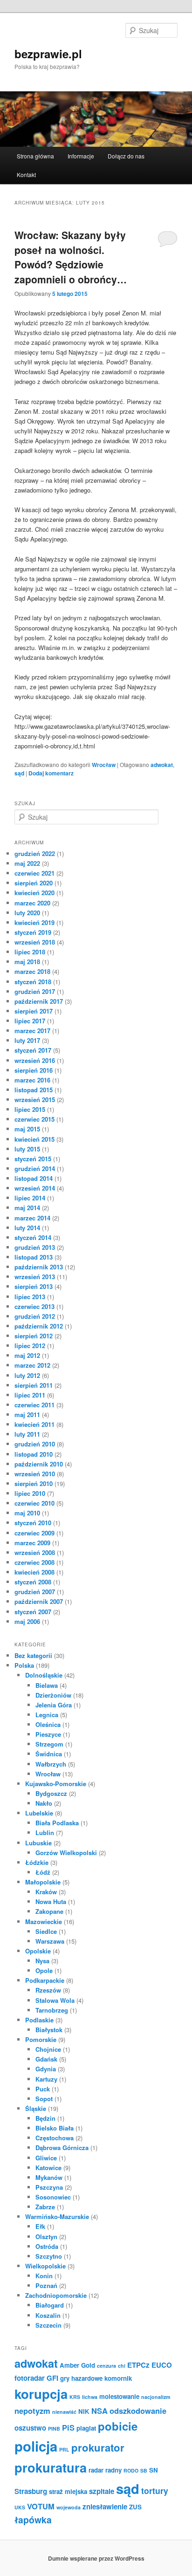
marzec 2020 (32, 903)
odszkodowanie (138, 2411)
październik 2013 (39, 1267)
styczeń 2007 (33, 1612)
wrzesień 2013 (35, 1277)
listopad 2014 (34, 1178)
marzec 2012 (32, 1365)
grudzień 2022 (35, 853)
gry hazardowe (81, 2378)
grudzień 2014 (35, 1168)
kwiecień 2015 (34, 1139)
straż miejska (68, 2491)
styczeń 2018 (33, 982)
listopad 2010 (34, 1454)
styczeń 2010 (33, 1523)
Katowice (48, 2168)
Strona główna (35, 156)
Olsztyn (46, 2237)
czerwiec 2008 (34, 1562)
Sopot (44, 2099)
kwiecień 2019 (34, 922)
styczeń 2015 (33, 1159)
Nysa (42, 1961)
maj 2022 (27, 863)
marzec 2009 (32, 1543)
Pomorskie (41, 2039)
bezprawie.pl (48, 54)
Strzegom (49, 1744)
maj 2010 (27, 1513)
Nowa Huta (51, 1901)
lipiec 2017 (30, 1021)
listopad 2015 (34, 1090)
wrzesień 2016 (35, 1060)
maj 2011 (27, 1415)
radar (96, 2470)
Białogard (50, 2305)
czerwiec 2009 (34, 1533)
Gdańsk (46, 2059)
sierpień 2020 (34, 883)
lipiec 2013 (30, 1297)
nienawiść (64, 2412)
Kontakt (26, 175)
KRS (75, 2397)
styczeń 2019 (33, 932)
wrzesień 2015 (35, 1100)
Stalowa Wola (55, 2000)
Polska (24, 1665)
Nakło (44, 1803)
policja (36, 2446)
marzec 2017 (32, 1031)
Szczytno (49, 2256)
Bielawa (47, 1685)
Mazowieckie (44, 1922)
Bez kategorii (33, 1655)
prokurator (98, 2447)
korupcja (41, 2394)
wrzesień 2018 (35, 942)
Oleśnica (48, 1724)
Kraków (46, 1892)
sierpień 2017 (34, 1011)
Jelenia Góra (54, 1705)
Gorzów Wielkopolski (66, 1853)
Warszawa (50, 1941)
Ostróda (47, 2246)
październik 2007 (39, 1601)
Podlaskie (39, 2020)
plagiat (86, 2428)
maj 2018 (27, 962)
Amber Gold (77, 2365)
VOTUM (41, 2506)
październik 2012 (39, 1326)
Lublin (45, 1833)
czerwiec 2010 (34, 1503)
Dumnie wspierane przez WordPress (96, 2558)
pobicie (118, 2426)
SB (144, 2470)
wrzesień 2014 (35, 1188)
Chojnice (48, 2049)
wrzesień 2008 (35, 1552)
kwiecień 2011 (34, 1424)
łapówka (33, 2520)
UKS (20, 2507)
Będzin (45, 2118)
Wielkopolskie (45, 2266)
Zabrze (45, 2207)
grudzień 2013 (35, 1247)
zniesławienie (105, 2507)
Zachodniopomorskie (56, 2295)
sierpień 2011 (34, 1385)
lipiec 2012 (30, 1346)
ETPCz (138, 2365)
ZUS (135, 2507)
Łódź (43, 1872)
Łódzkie (37, 1862)
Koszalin (48, 2315)
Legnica (47, 1715)
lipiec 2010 (30, 1493)
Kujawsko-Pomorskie (56, 1784)
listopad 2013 (34, 1257)
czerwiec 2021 (34, 873)
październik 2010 (39, 1464)
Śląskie (36, 2108)
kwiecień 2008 (34, 1572)
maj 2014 (27, 1208)
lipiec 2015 (30, 1109)
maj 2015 (27, 1129)
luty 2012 (27, 1375)
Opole (44, 1970)
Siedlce (46, 1931)
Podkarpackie (45, 1980)
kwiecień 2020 (34, 893)
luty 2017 (27, 1040)
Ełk (40, 2226)
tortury (155, 2490)
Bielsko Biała (55, 2128)
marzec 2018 (32, 971)
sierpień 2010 (34, 1483)
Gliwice (46, 2158)
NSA (99, 2411)
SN (154, 2470)
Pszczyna (49, 2187)
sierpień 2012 (34, 1336)
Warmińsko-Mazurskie (57, 2216)
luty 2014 (27, 1228)
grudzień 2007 (35, 1592)
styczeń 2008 (33, 1582)
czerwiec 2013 (34, 1306)
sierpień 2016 (34, 1070)
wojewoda (69, 2507)
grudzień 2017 (35, 991)
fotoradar (30, 2378)
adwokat (162, 765)
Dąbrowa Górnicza (62, 2148)
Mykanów (49, 2177)
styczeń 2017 (33, 1050)
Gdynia (46, 2069)
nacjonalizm (156, 2397)
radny (113, 2470)
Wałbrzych (51, 1764)
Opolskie (38, 1951)
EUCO (162, 2365)
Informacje (81, 156)
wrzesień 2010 (35, 1474)
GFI (52, 2378)
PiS (68, 2427)
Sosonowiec (53, 2197)
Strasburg (31, 2491)
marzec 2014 (32, 1218)
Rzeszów (48, 1990)
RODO (131, 2470)
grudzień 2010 (35, 1444)
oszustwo (30, 2428)
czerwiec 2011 (34, 1405)
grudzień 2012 (35, 1316)
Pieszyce (48, 1734)
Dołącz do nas (126, 156)
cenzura (106, 2366)
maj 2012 (27, 1355)
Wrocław (104, 765)
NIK (84, 2411)
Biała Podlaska (57, 1823)
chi (122, 2366)
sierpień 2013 (34, 1286)
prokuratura (51, 2467)
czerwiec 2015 (34, 1119)
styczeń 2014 (33, 1237)
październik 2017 (39, 1001)
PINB (54, 2429)
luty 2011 (27, 1434)
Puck (43, 2089)
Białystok (49, 2030)
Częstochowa (55, 2138)
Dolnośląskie (44, 1675)
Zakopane (49, 1911)
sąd (19, 773)
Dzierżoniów (53, 1695)
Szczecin (48, 2325)
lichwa (90, 2397)
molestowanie (119, 2396)
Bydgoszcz (51, 1793)
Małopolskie (43, 1882)
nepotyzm (32, 2411)
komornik (118, 2378)
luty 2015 (27, 1149)
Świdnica (49, 1754)
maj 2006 (27, 1621)
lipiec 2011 (30, 1395)
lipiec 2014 (30, 1198)
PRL (64, 2449)
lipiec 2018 (30, 952)
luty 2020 (27, 913)
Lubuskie (38, 1843)
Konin (44, 2276)
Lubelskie (39, 1813)
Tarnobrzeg (52, 2010)
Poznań (46, 2285)
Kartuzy (46, 2079)
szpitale (102, 2491)
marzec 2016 (32, 1080)
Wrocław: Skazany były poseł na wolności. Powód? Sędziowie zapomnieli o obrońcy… (71, 257)
